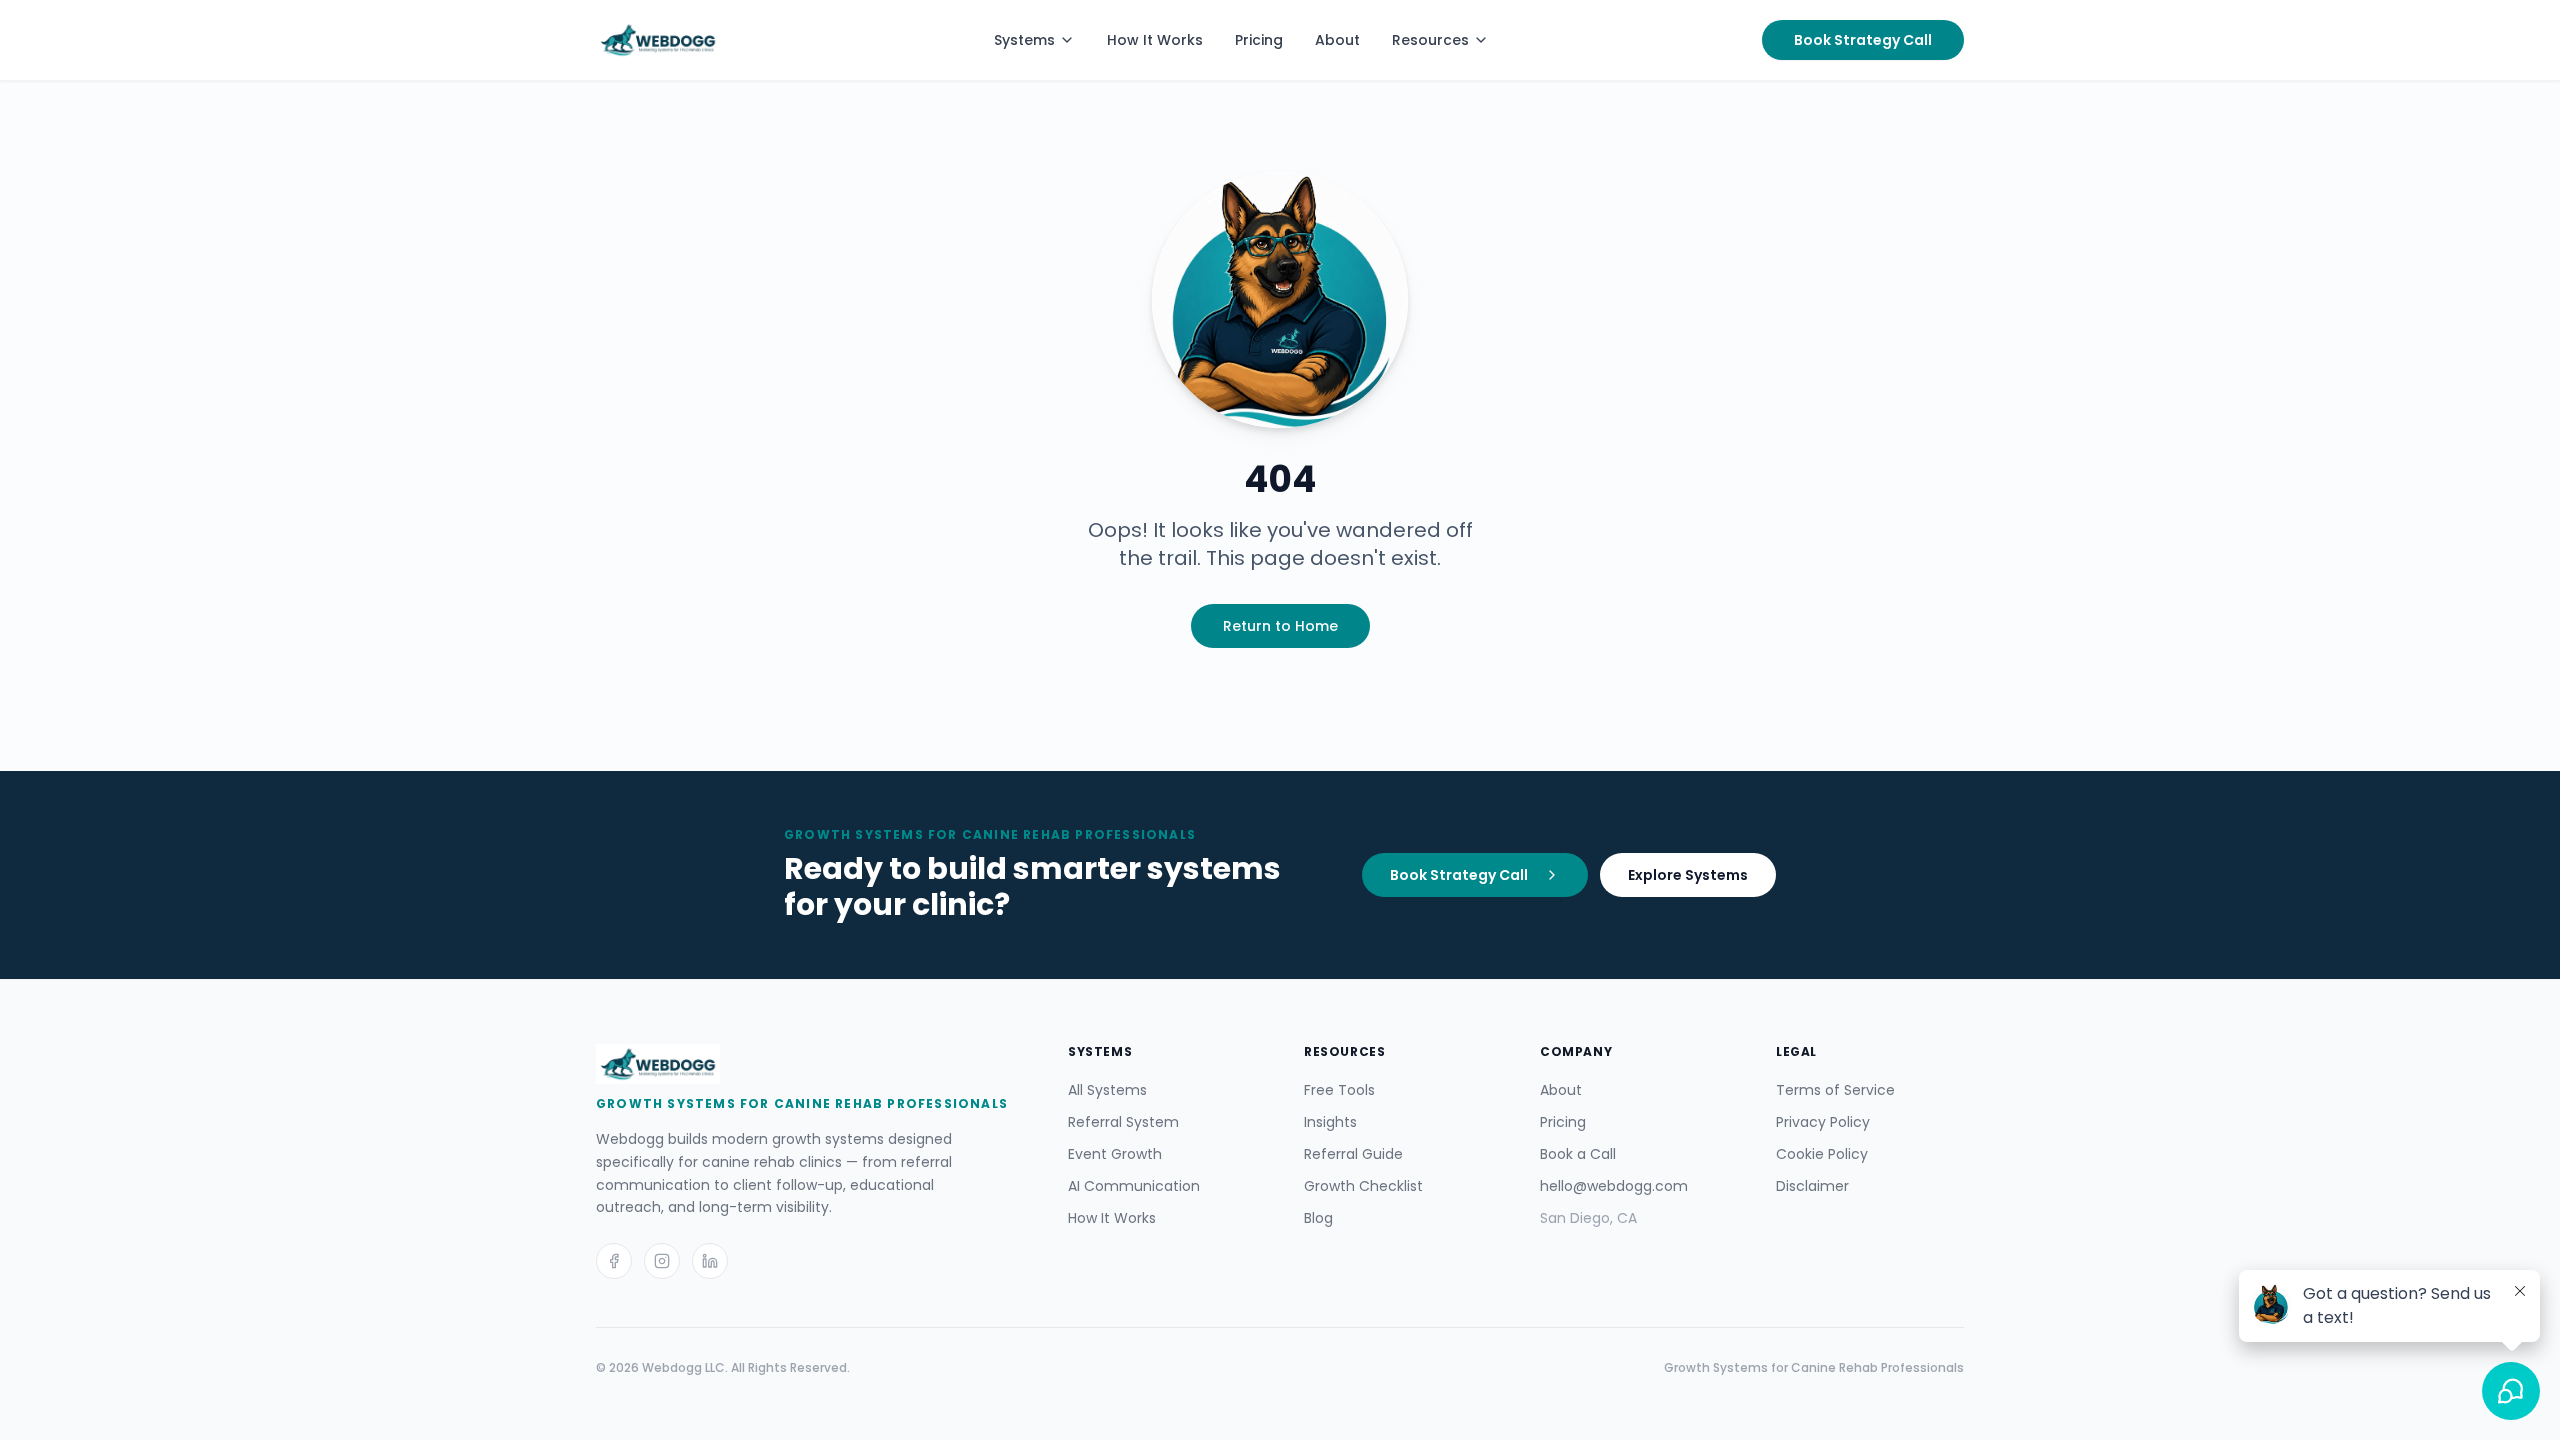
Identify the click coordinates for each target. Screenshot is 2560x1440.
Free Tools (1339, 1090)
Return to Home (1280, 626)
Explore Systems (1688, 875)
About (1337, 40)
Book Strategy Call (1863, 40)
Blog (1318, 1218)
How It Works (1155, 40)
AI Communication (1134, 1186)
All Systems (1107, 1090)
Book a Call (1578, 1154)
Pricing (1259, 40)
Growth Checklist (1363, 1186)
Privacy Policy (1823, 1122)
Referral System (1123, 1122)
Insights (1330, 1122)
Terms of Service (1835, 1090)
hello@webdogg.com (1614, 1186)
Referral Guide (1353, 1154)
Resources (1430, 40)
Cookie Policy (1822, 1154)
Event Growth (1115, 1154)
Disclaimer (1812, 1186)
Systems (1024, 40)
